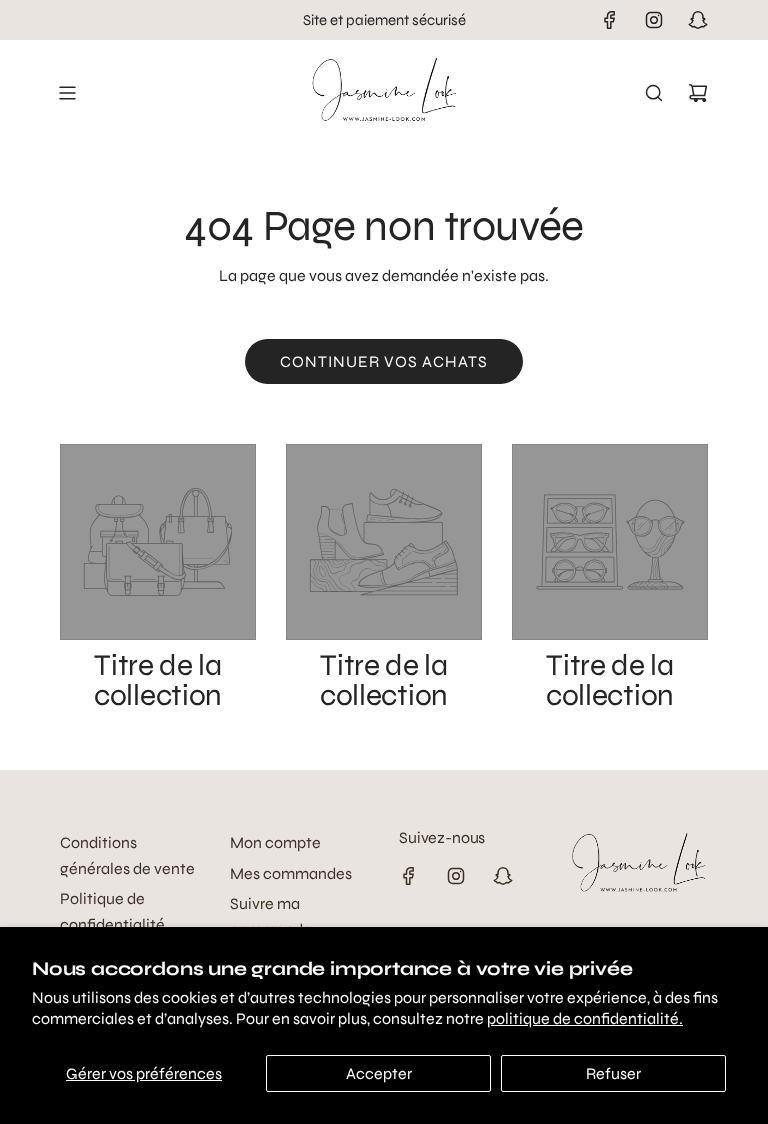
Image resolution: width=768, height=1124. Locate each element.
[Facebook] (610, 20)
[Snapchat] (698, 20)
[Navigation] (67, 93)
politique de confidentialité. (585, 1018)
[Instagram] (654, 20)
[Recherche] (654, 93)
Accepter (379, 1073)
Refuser (613, 1073)
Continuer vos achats (384, 361)
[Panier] (698, 93)
